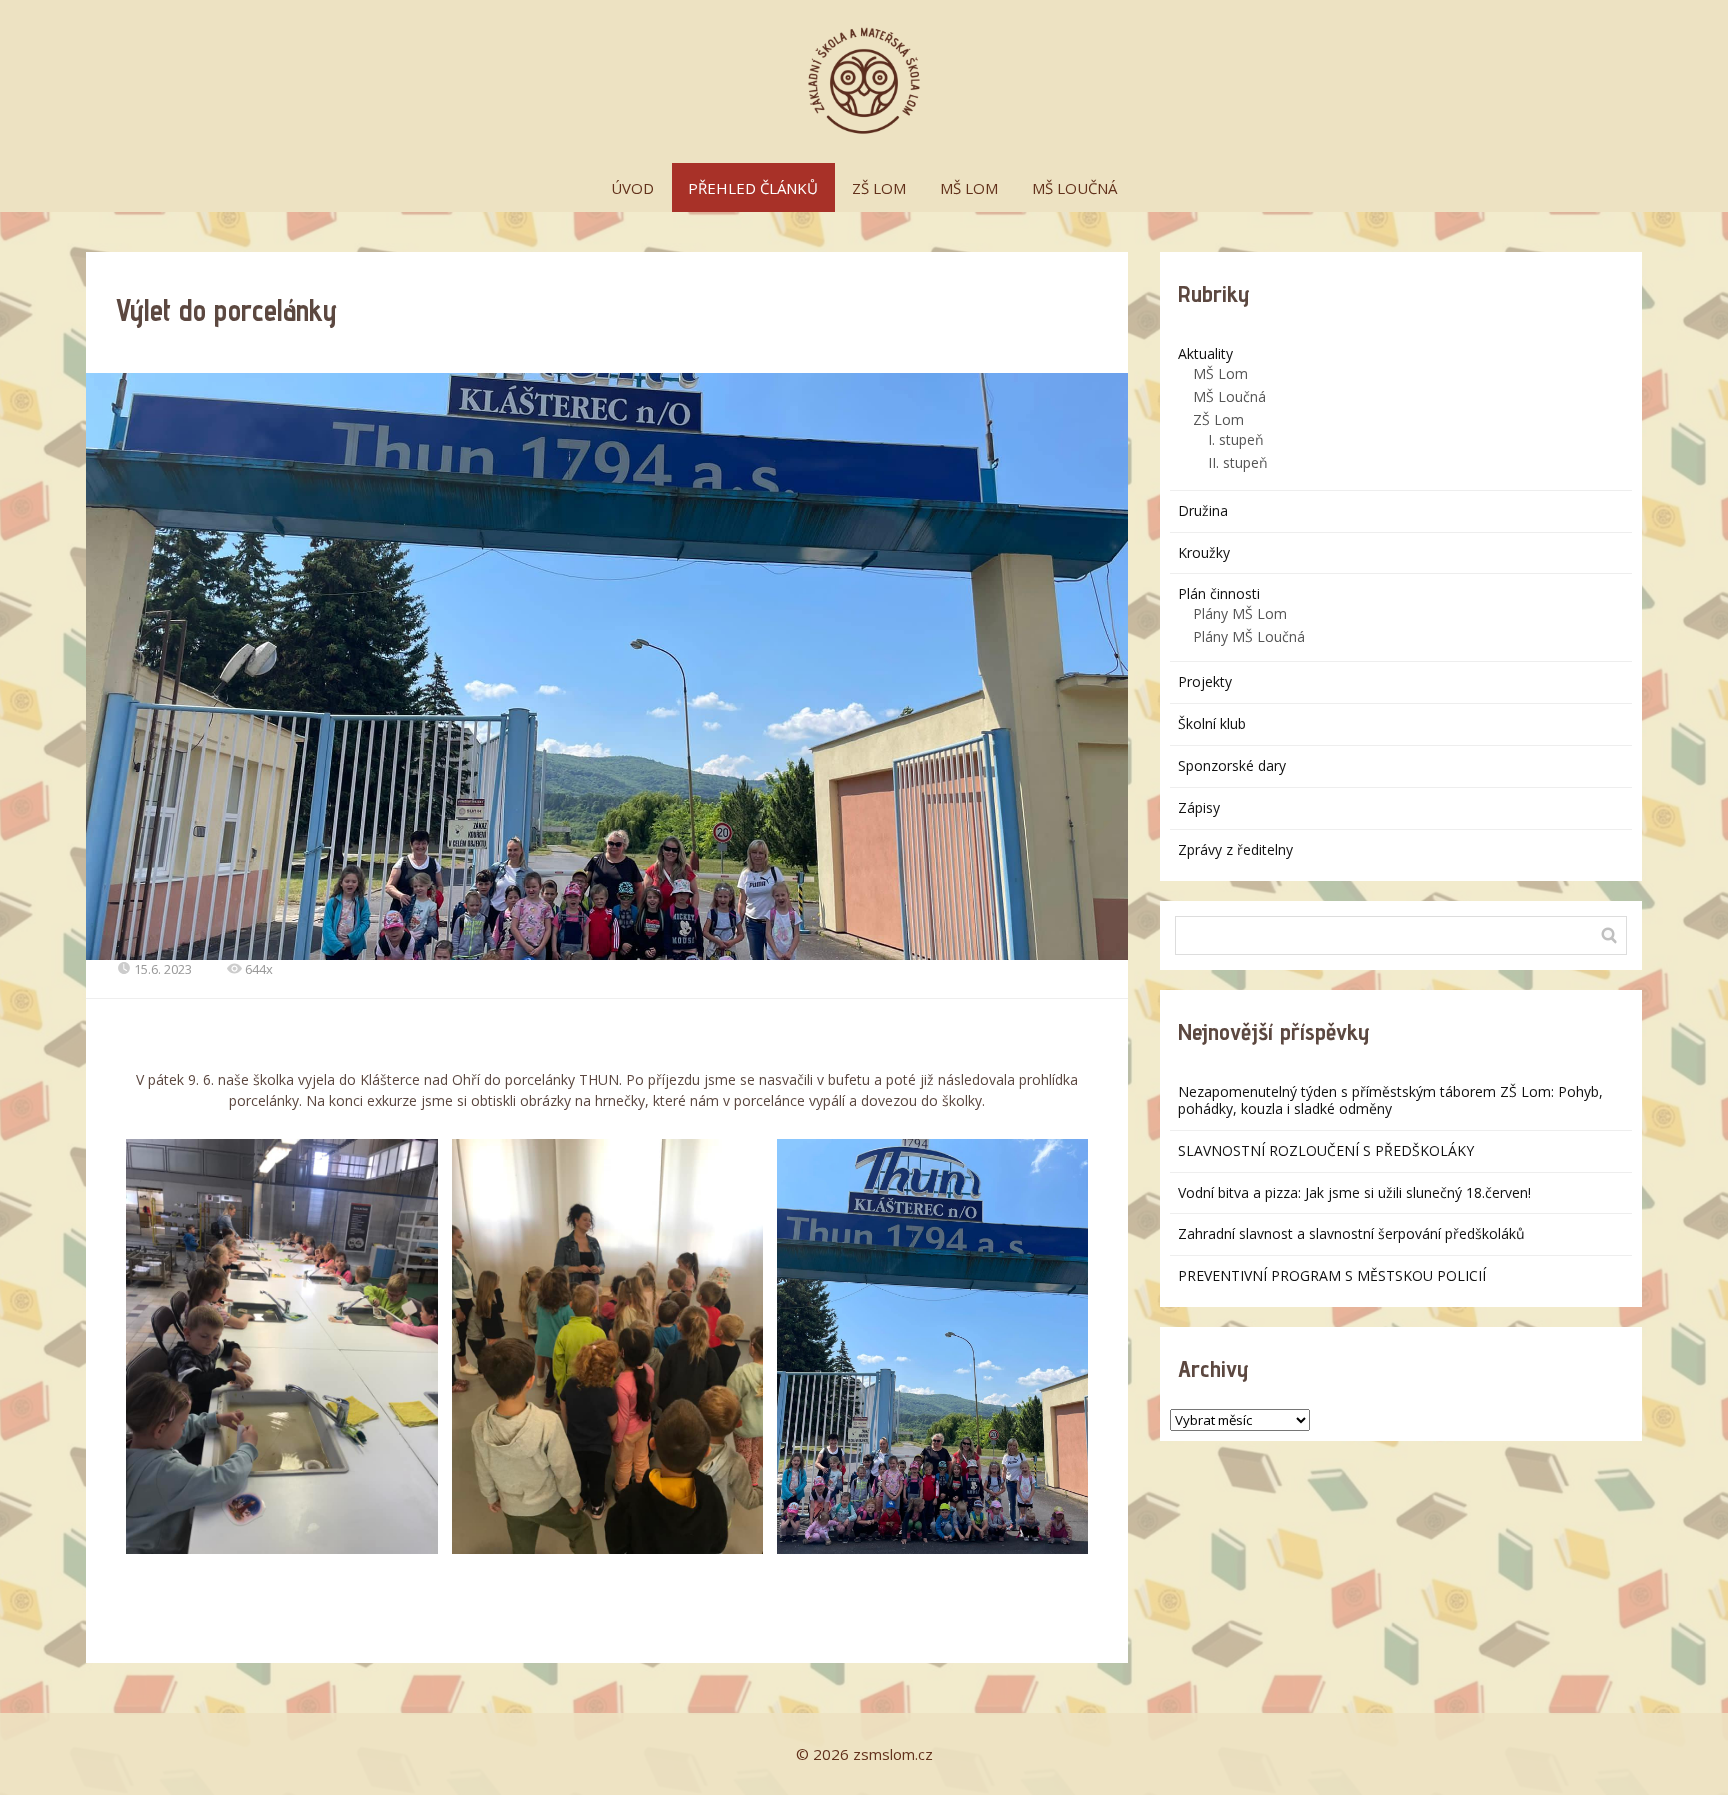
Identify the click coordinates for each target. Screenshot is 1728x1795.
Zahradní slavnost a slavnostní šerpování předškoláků (1351, 1233)
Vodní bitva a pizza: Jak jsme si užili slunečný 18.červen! (1354, 1192)
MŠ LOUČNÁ (1074, 188)
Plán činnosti (1219, 593)
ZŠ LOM (879, 188)
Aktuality (1205, 353)
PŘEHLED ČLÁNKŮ (753, 188)
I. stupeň (1236, 439)
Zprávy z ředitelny (1235, 849)
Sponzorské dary (1232, 765)
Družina (1203, 510)
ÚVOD (632, 188)
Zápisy (1199, 807)
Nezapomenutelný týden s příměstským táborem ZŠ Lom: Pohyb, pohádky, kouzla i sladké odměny (1390, 1100)
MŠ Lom (1220, 373)
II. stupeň (1238, 462)
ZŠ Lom (1218, 419)
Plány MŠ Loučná (1249, 636)
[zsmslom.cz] (864, 81)
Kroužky (1204, 552)
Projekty (1205, 681)
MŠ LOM (969, 188)
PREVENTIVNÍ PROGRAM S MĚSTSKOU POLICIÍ (1332, 1275)
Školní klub (1212, 723)
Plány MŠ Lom (1240, 613)
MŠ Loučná (1229, 396)
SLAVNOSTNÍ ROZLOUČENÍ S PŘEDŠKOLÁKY (1326, 1150)
